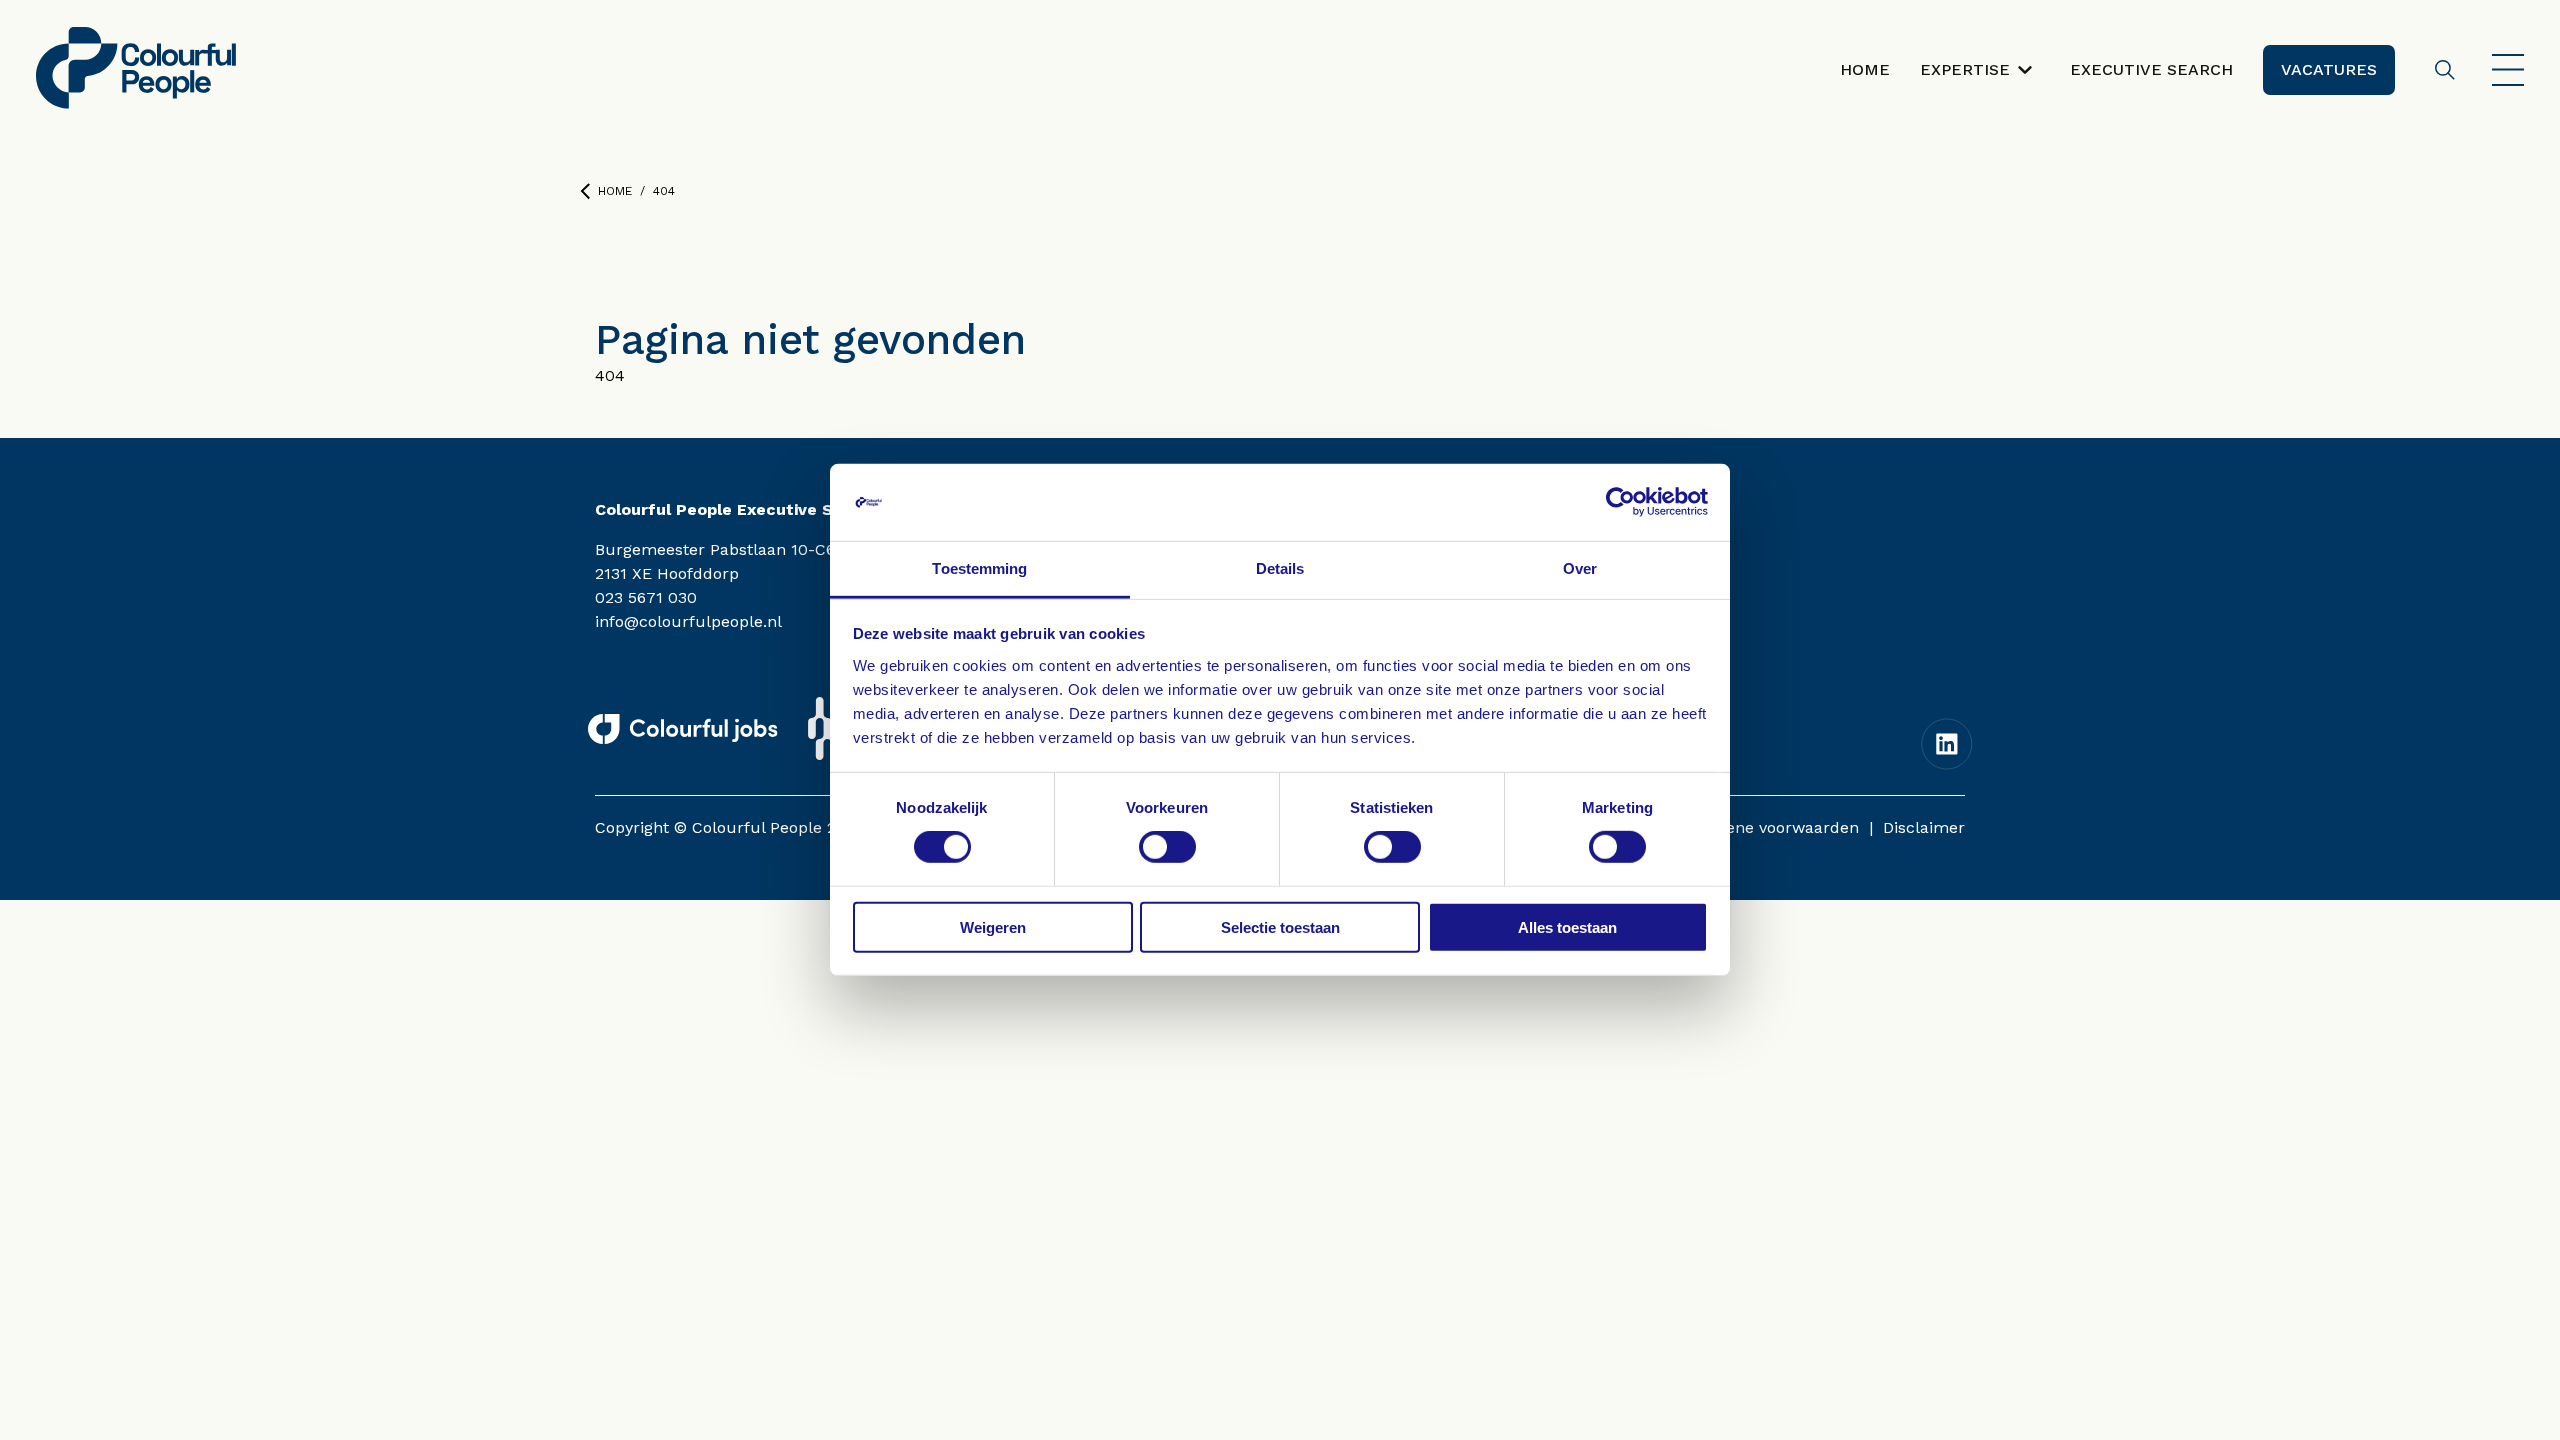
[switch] (1167, 847)
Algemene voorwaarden (1767, 827)
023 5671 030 (646, 597)
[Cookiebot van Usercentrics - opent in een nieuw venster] (1620, 502)
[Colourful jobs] (683, 729)
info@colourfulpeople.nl (688, 621)
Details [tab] (1280, 568)
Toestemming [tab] (979, 568)
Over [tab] (1580, 568)
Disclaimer (1924, 827)
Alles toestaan (1567, 926)
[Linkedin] (1947, 744)
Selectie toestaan (1280, 926)
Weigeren (993, 926)
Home (615, 191)
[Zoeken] (2445, 70)
